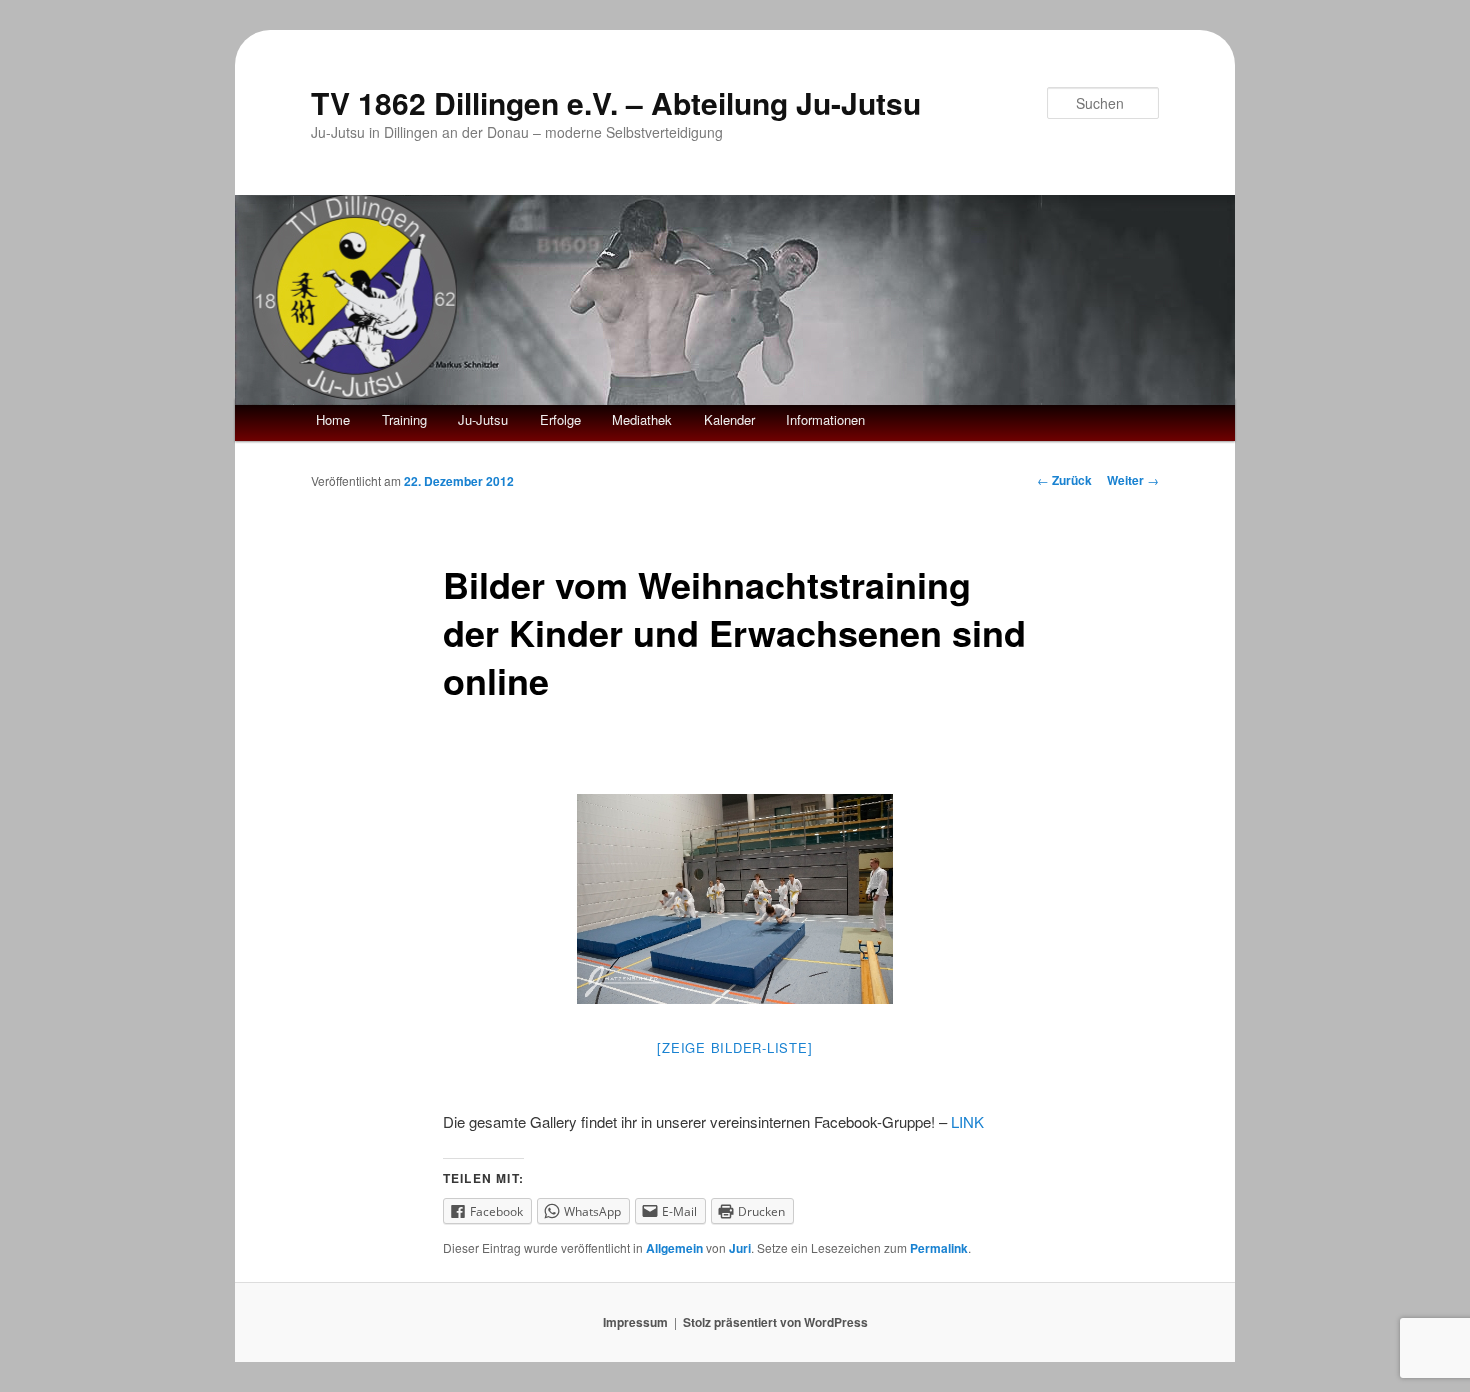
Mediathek (642, 419)
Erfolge (560, 419)
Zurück (1064, 480)
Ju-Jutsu (483, 419)
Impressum (635, 1322)
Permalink (939, 1248)
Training (404, 419)
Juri (740, 1248)
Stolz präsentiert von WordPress (775, 1322)
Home (333, 419)
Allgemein (674, 1248)
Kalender (729, 419)
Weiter (1133, 480)
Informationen (825, 419)
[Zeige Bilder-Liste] (734, 1047)
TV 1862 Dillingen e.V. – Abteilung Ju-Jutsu (616, 102)
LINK (971, 1121)
